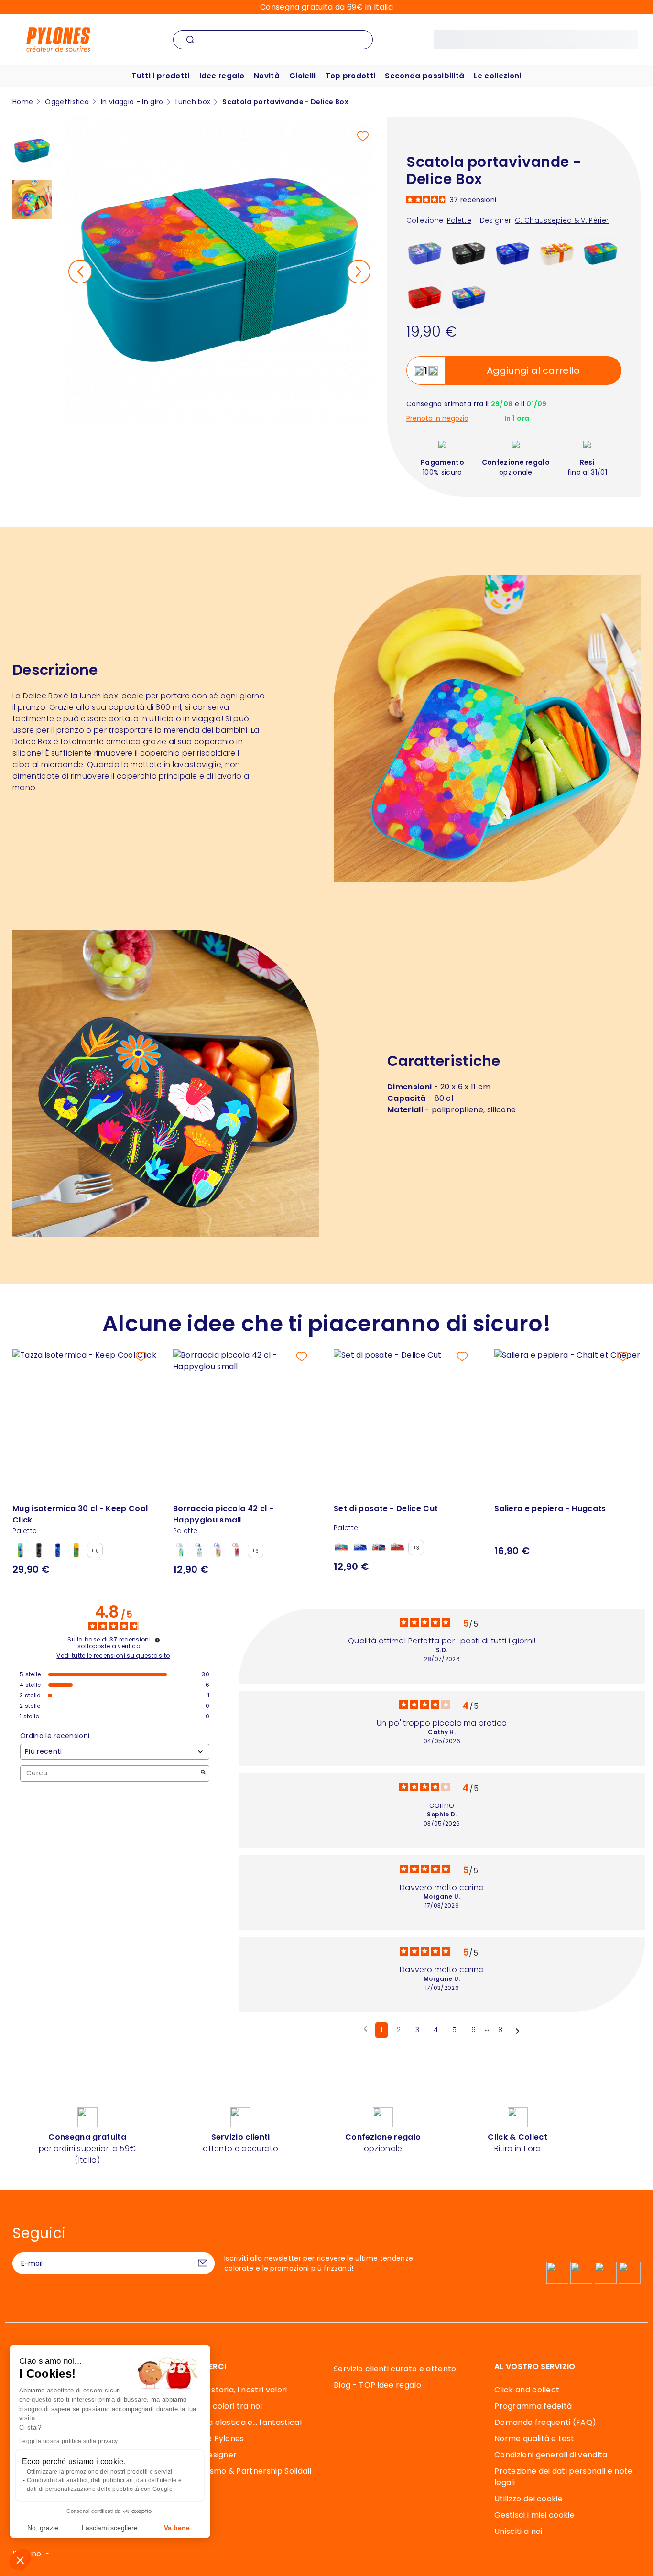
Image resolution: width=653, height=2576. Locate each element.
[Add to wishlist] (363, 136)
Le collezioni (497, 76)
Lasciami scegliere (110, 2528)
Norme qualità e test (534, 2439)
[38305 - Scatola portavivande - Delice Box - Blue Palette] (513, 253)
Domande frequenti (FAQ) (545, 2422)
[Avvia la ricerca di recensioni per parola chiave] (203, 1773)
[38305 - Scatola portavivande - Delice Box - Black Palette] (469, 253)
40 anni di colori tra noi (218, 2406)
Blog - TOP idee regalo (377, 2385)
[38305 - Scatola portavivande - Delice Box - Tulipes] (557, 253)
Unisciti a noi (518, 2531)
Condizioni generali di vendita (551, 2455)
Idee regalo (222, 76)
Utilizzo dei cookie (528, 2499)
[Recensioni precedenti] (365, 2029)
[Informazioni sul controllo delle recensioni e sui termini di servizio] (157, 1640)
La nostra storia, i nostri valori (230, 2390)
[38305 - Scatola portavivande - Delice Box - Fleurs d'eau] (425, 253)
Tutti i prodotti (160, 76)
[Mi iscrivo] (203, 2263)
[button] (20, 2560)
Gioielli (303, 76)
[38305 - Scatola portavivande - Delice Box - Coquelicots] (425, 297)
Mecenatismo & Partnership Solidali (242, 2471)
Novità (267, 76)
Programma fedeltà (533, 2406)
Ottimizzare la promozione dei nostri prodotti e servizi (100, 2472)
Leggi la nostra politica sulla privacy (68, 2441)
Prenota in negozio (437, 418)
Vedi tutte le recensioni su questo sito (113, 1656)
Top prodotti (351, 76)
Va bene (177, 2528)
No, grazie (43, 2528)
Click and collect (527, 2390)
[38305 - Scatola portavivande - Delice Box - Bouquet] (469, 297)
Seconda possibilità (424, 76)
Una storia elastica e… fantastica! (238, 2422)
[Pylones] (58, 39)
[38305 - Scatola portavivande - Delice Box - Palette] (601, 253)
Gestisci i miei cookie (534, 2515)
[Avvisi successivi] (517, 2031)
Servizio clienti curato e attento (395, 2369)
